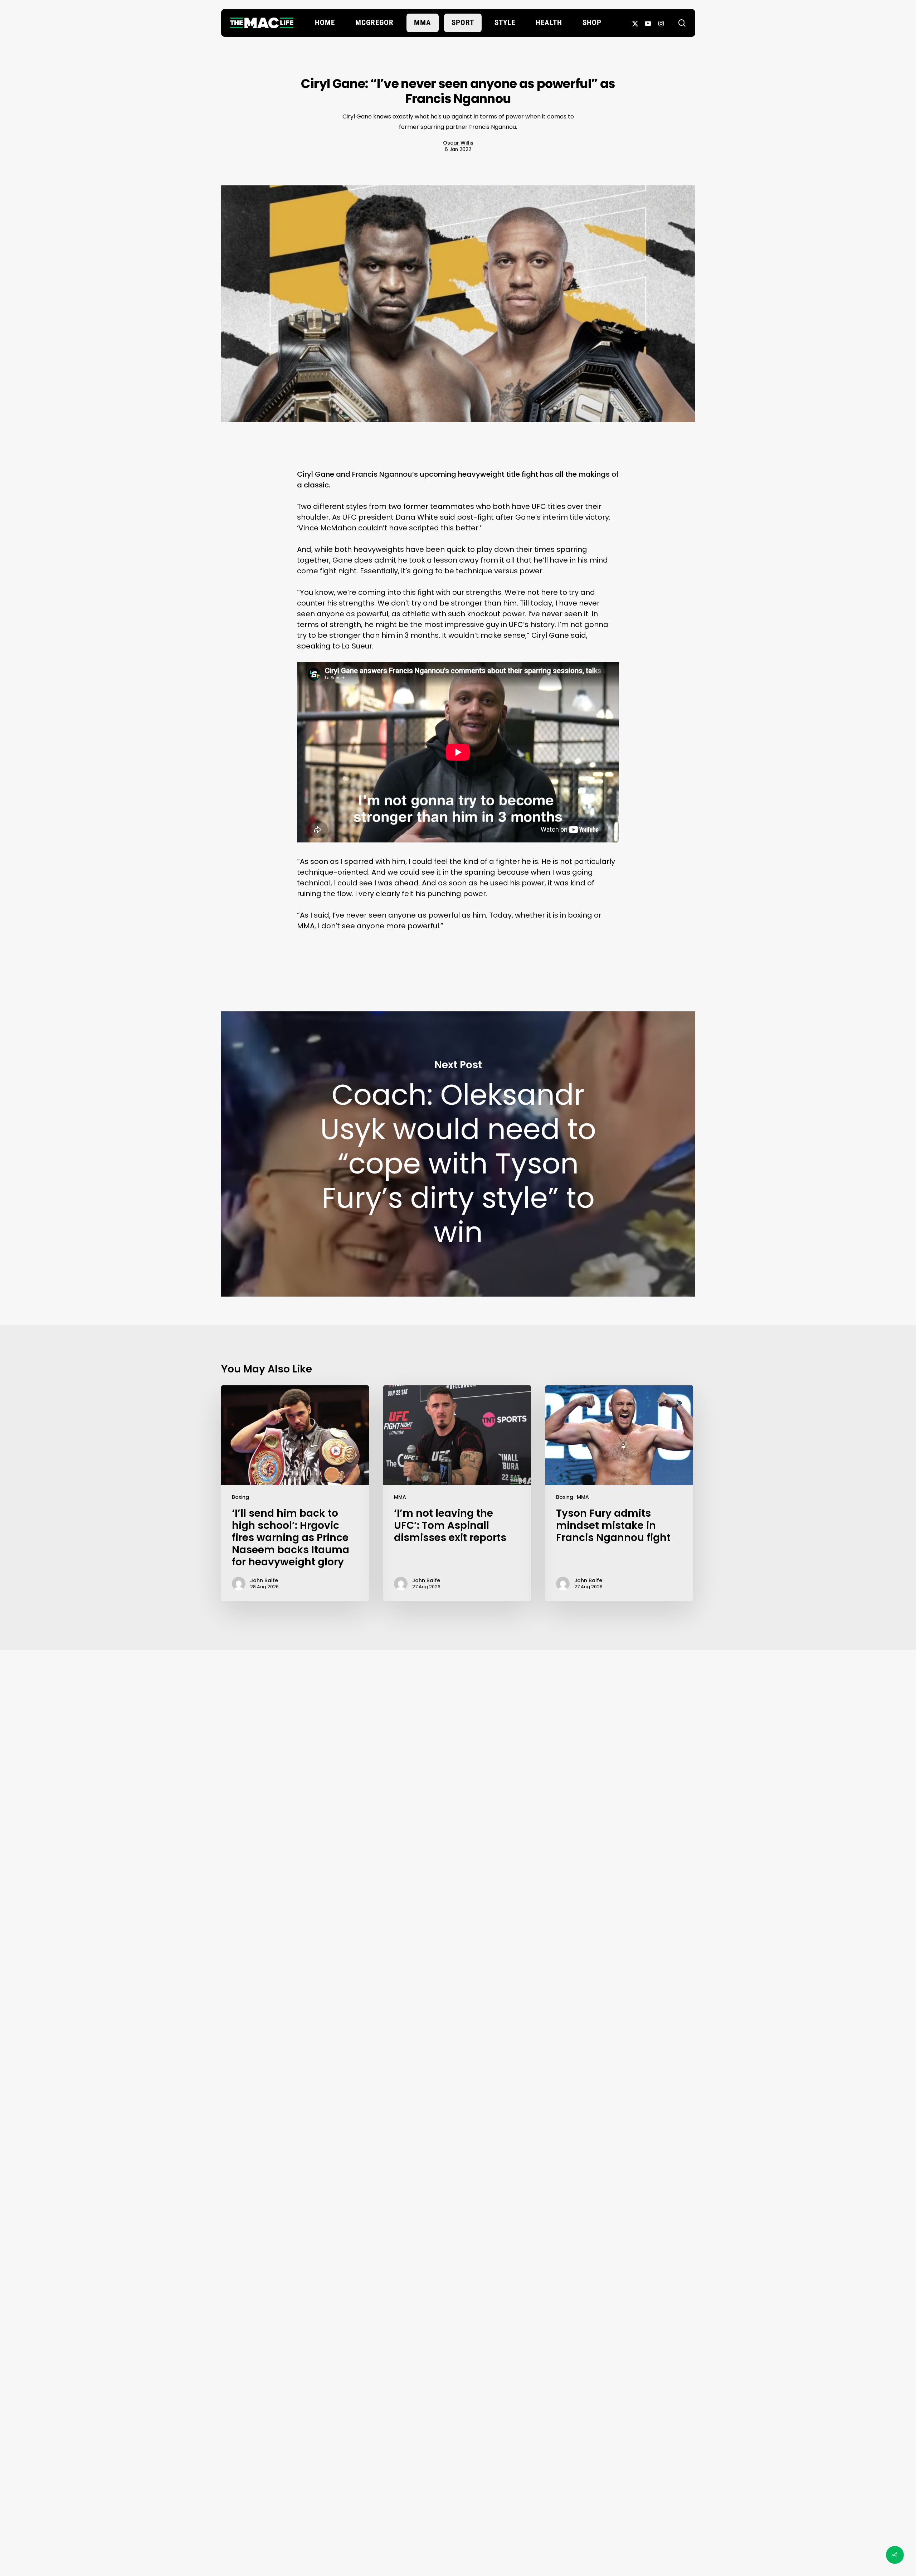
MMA (400, 1497)
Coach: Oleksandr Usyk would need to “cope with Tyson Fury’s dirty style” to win (458, 1154)
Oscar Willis (458, 143)
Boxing (240, 1497)
